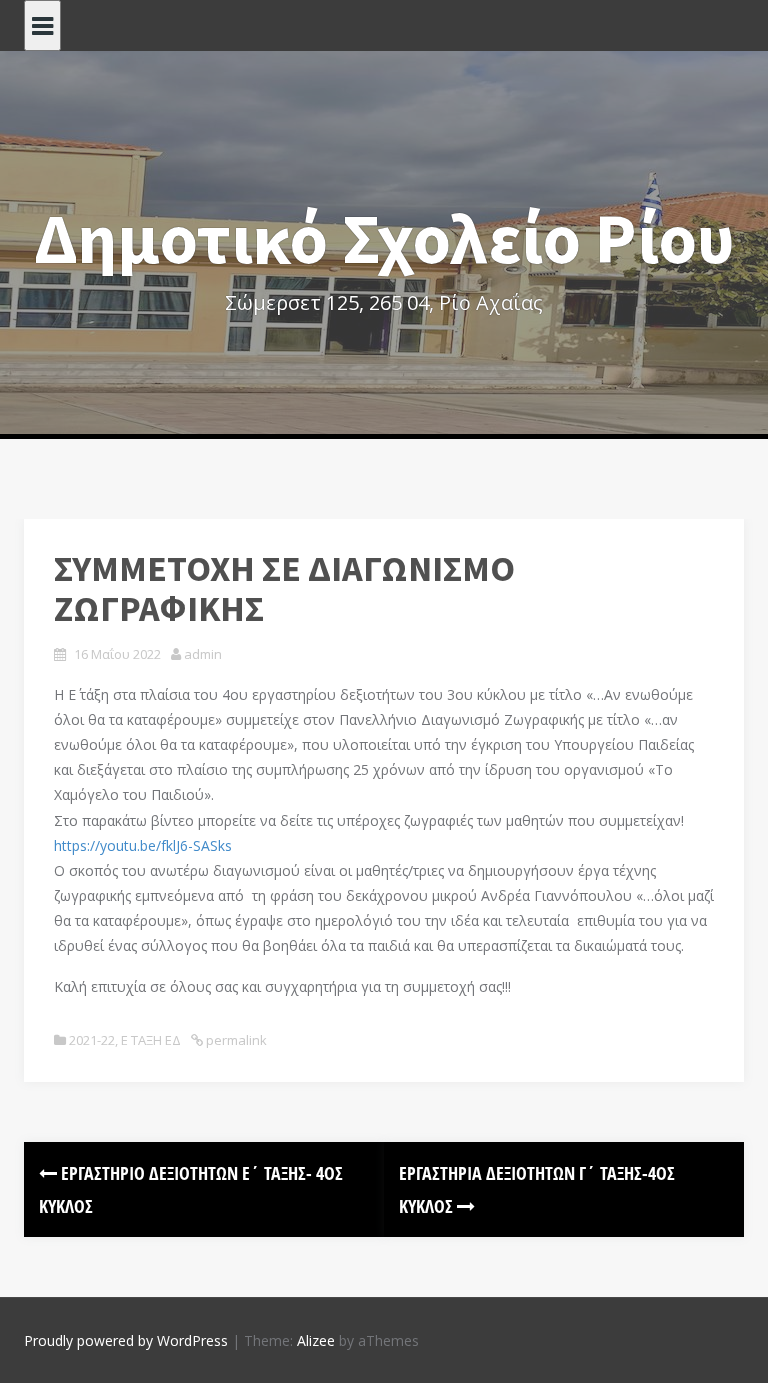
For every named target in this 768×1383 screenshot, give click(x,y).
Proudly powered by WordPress (126, 1340)
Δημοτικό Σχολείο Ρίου (384, 238)
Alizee (316, 1340)
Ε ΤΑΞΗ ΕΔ (151, 1040)
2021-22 (92, 1040)
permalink (235, 1040)
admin (203, 654)
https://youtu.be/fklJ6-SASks (143, 845)
